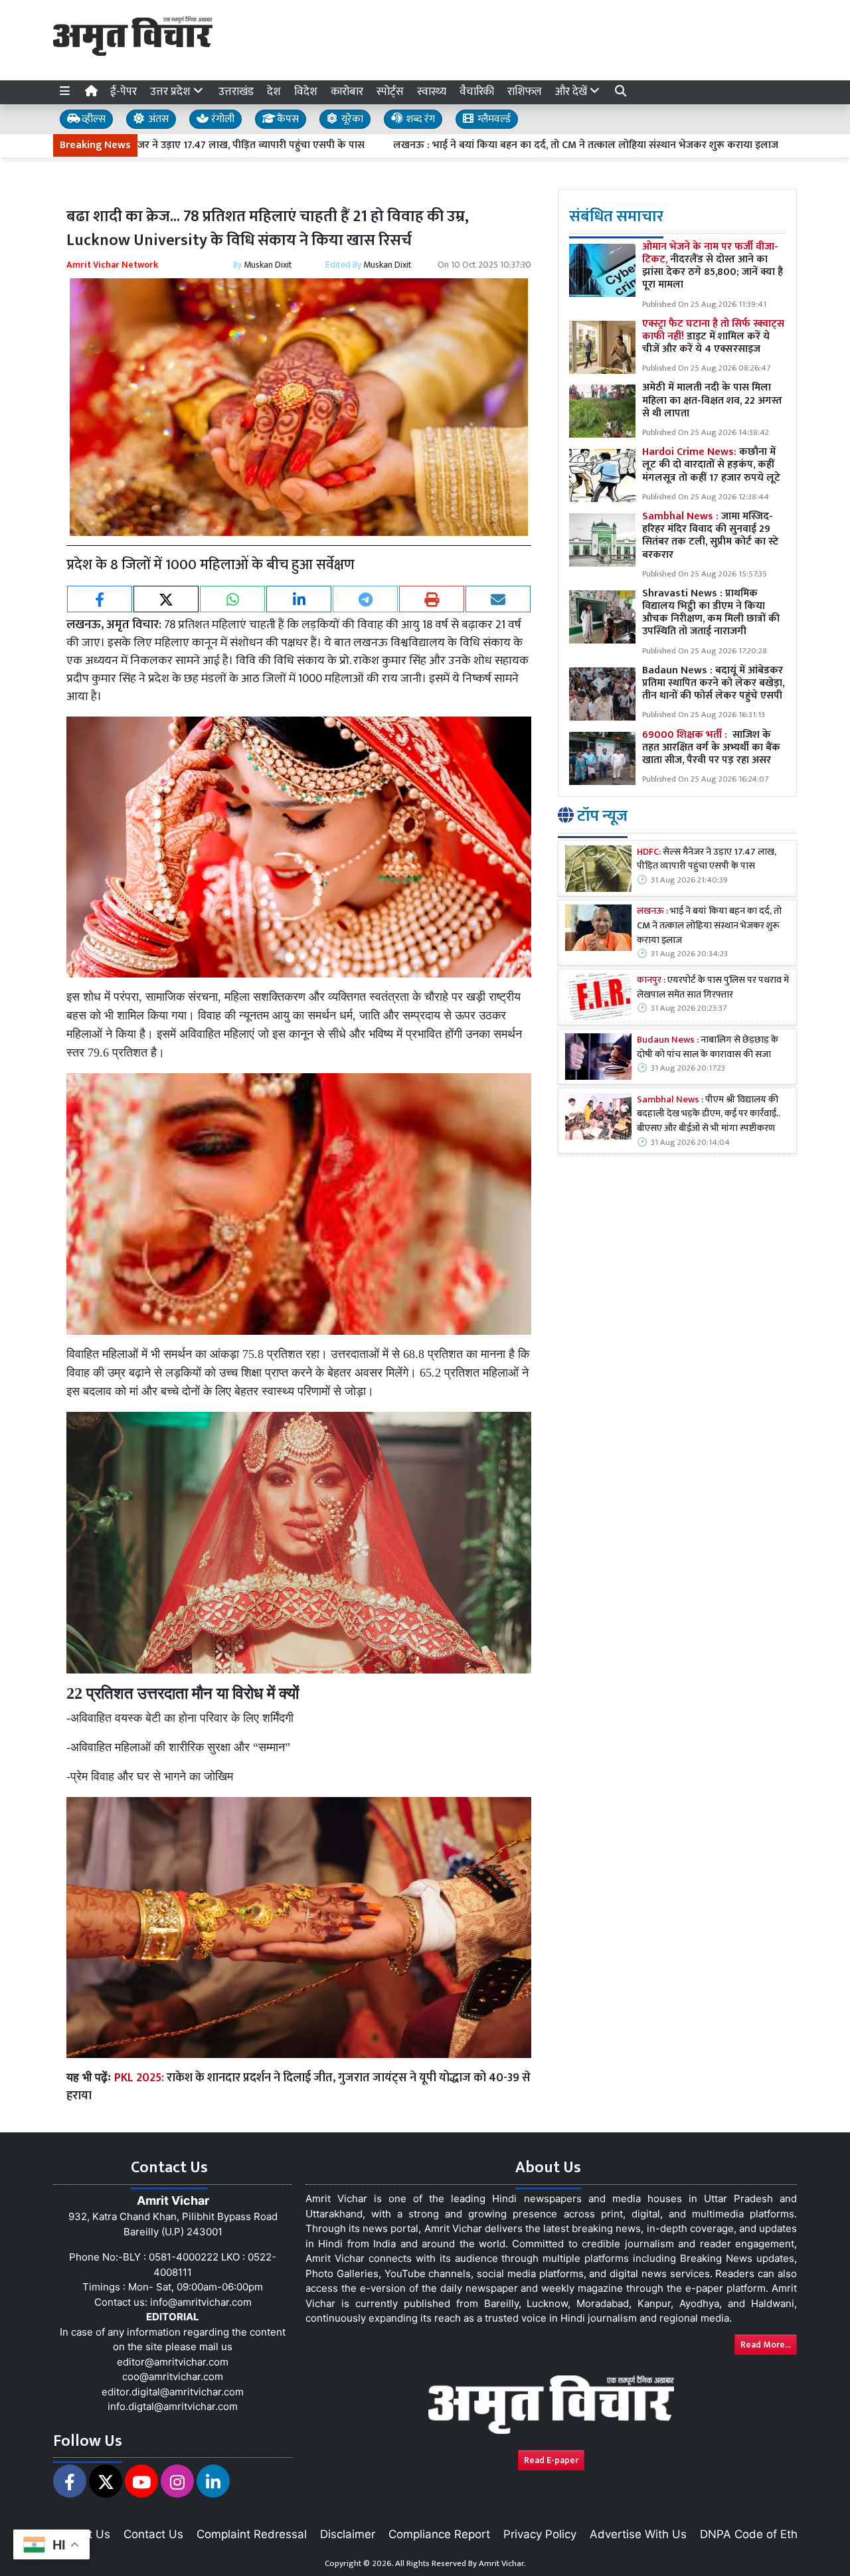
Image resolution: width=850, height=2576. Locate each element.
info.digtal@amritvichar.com (173, 2406)
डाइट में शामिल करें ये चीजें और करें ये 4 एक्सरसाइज (713, 336)
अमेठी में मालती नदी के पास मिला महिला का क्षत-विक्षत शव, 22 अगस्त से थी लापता (712, 400)
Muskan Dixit (268, 265)
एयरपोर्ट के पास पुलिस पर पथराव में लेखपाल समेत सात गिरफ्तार (713, 988)
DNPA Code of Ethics (756, 2534)
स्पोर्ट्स (390, 92)
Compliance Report (439, 2534)
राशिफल (525, 92)
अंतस (157, 119)
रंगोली (221, 119)
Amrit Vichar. (502, 2563)
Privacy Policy (540, 2534)
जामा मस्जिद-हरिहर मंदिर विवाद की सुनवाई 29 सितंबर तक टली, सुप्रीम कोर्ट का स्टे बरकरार (710, 536)
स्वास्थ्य (432, 92)
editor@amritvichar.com (173, 2362)
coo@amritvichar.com (173, 2376)
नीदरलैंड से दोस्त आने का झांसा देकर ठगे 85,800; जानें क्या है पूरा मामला (713, 266)
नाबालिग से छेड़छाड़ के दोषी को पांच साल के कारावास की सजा (708, 1048)
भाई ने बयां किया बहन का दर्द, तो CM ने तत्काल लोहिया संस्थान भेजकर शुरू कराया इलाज (709, 926)
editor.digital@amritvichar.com (173, 2392)
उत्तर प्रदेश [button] (172, 92)
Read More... (766, 2345)
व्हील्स (92, 119)
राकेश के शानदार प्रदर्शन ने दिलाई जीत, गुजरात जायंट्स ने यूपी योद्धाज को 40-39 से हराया (298, 2087)
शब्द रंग (419, 119)
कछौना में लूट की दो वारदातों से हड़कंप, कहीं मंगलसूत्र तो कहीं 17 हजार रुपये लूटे (711, 465)
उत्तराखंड (236, 92)
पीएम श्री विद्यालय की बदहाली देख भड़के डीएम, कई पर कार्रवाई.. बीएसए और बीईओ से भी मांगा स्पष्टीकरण (709, 1115)
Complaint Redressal (252, 2534)
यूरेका (351, 119)
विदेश (306, 92)
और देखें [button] (572, 92)
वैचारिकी (477, 92)
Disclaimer (348, 2534)
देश (274, 92)
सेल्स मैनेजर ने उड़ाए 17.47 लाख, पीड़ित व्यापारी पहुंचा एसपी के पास (707, 860)
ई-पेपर (124, 92)
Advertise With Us (638, 2534)
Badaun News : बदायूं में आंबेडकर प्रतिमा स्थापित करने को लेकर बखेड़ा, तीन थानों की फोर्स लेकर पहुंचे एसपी (714, 683)
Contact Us (153, 2534)
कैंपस (287, 119)
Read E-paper (551, 2460)
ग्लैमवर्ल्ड (493, 119)
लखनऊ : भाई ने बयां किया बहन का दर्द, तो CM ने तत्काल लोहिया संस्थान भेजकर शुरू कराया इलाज (467, 145)
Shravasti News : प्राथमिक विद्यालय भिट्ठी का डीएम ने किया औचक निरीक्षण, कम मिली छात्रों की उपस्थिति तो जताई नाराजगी (711, 613)
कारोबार (347, 92)
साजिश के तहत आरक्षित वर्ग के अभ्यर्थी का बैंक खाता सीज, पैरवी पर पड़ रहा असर (711, 747)
